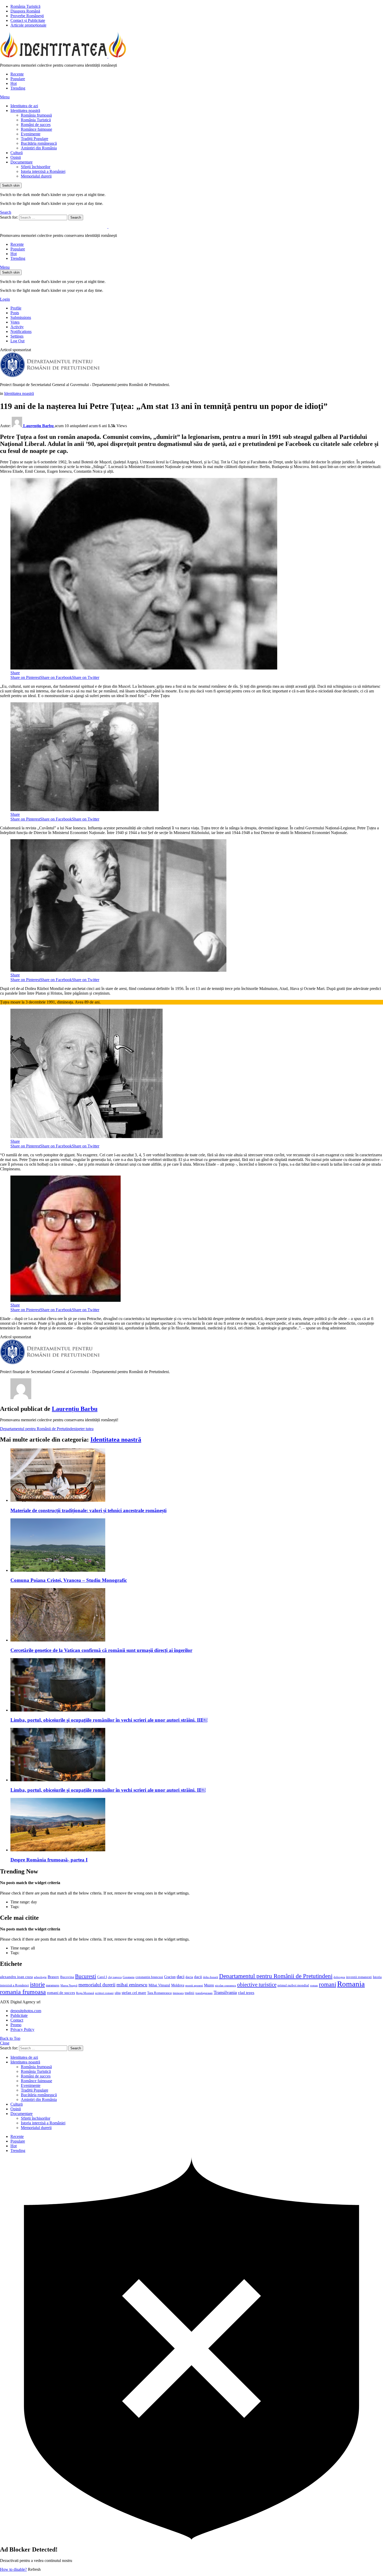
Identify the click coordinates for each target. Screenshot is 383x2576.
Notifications (21, 332)
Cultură (17, 153)
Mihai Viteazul (159, 1985)
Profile (16, 308)
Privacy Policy (22, 2029)
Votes (15, 322)
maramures (53, 1985)
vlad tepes (246, 1993)
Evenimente (31, 134)
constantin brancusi (149, 1977)
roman (314, 1985)
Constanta (129, 1977)
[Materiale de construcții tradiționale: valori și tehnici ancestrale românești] (197, 1476)
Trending (18, 88)
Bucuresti (86, 1976)
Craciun (170, 1977)
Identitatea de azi (24, 106)
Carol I (102, 1977)
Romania (351, 1984)
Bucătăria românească (39, 143)
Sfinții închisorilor (36, 167)
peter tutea (85, 1429)
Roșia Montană (85, 1993)
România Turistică (25, 6)
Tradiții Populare (35, 139)
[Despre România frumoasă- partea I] (197, 1825)
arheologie (40, 1977)
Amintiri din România (39, 148)
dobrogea (339, 1977)
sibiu (118, 1993)
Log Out (17, 341)
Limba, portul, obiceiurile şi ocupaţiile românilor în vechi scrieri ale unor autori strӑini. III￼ (109, 1720)
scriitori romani (104, 1993)
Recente (17, 74)
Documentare (21, 162)
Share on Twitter (86, 677)
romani (328, 1984)
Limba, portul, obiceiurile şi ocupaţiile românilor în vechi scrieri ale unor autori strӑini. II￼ (108, 1790)
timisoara (178, 1993)
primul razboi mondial (293, 1985)
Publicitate (19, 2015)
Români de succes (36, 125)
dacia (189, 1977)
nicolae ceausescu (226, 1985)
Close (5, 2043)
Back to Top (10, 2038)
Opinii (16, 157)
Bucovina (67, 1977)
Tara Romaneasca (159, 1993)
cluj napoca (115, 1977)
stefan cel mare (134, 1993)
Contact (17, 2020)
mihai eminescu (132, 1985)
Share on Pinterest (25, 677)
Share (15, 673)
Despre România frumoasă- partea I (49, 1860)
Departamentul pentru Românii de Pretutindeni (38, 1429)
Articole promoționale (28, 25)
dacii (198, 1977)
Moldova (178, 1985)
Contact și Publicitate (28, 20)
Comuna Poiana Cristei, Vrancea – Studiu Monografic (69, 1580)
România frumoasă (36, 115)
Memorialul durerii (36, 176)
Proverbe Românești (27, 16)
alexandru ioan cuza (16, 1977)
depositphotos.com (26, 2011)
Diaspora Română (25, 11)
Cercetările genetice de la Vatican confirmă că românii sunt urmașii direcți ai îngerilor (101, 1650)
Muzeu (209, 1985)
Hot (14, 83)
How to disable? (13, 2569)
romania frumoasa (23, 1992)
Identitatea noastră (25, 111)
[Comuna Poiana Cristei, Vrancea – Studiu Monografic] (197, 1546)
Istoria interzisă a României (43, 171)
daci (181, 1977)
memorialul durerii (97, 1985)
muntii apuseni (194, 1985)
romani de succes (61, 1993)
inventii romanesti (359, 1977)
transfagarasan (204, 1993)
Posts (15, 313)
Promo (16, 2025)
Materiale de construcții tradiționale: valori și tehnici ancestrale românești (88, 1510)
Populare (18, 79)
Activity (17, 327)
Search (76, 217)
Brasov (53, 1977)
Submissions (21, 317)
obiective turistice (257, 1985)
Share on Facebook (56, 677)
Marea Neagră (69, 1985)
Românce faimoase (36, 129)
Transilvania (225, 1992)
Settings (17, 336)
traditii (190, 1993)
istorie (37, 1984)
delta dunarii (211, 1977)
